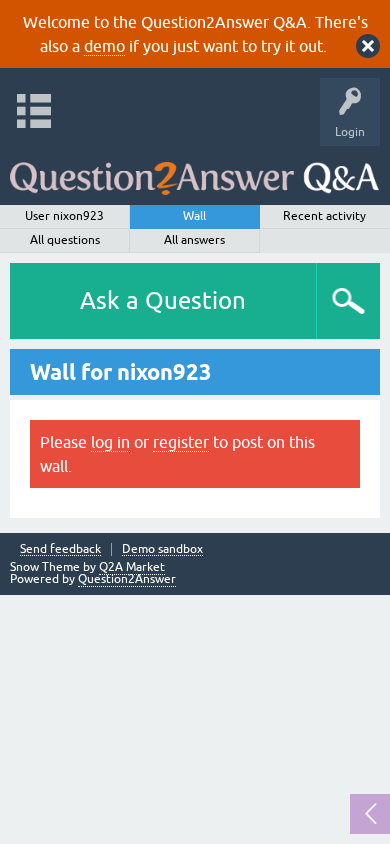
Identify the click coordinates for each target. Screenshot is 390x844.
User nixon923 (64, 216)
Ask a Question (163, 300)
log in (110, 442)
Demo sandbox (162, 549)
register (181, 442)
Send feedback (60, 549)
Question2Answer (127, 579)
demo (104, 46)
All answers (194, 240)
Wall (194, 216)
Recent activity (324, 216)
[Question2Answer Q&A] (194, 170)
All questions (65, 240)
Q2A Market (132, 567)
